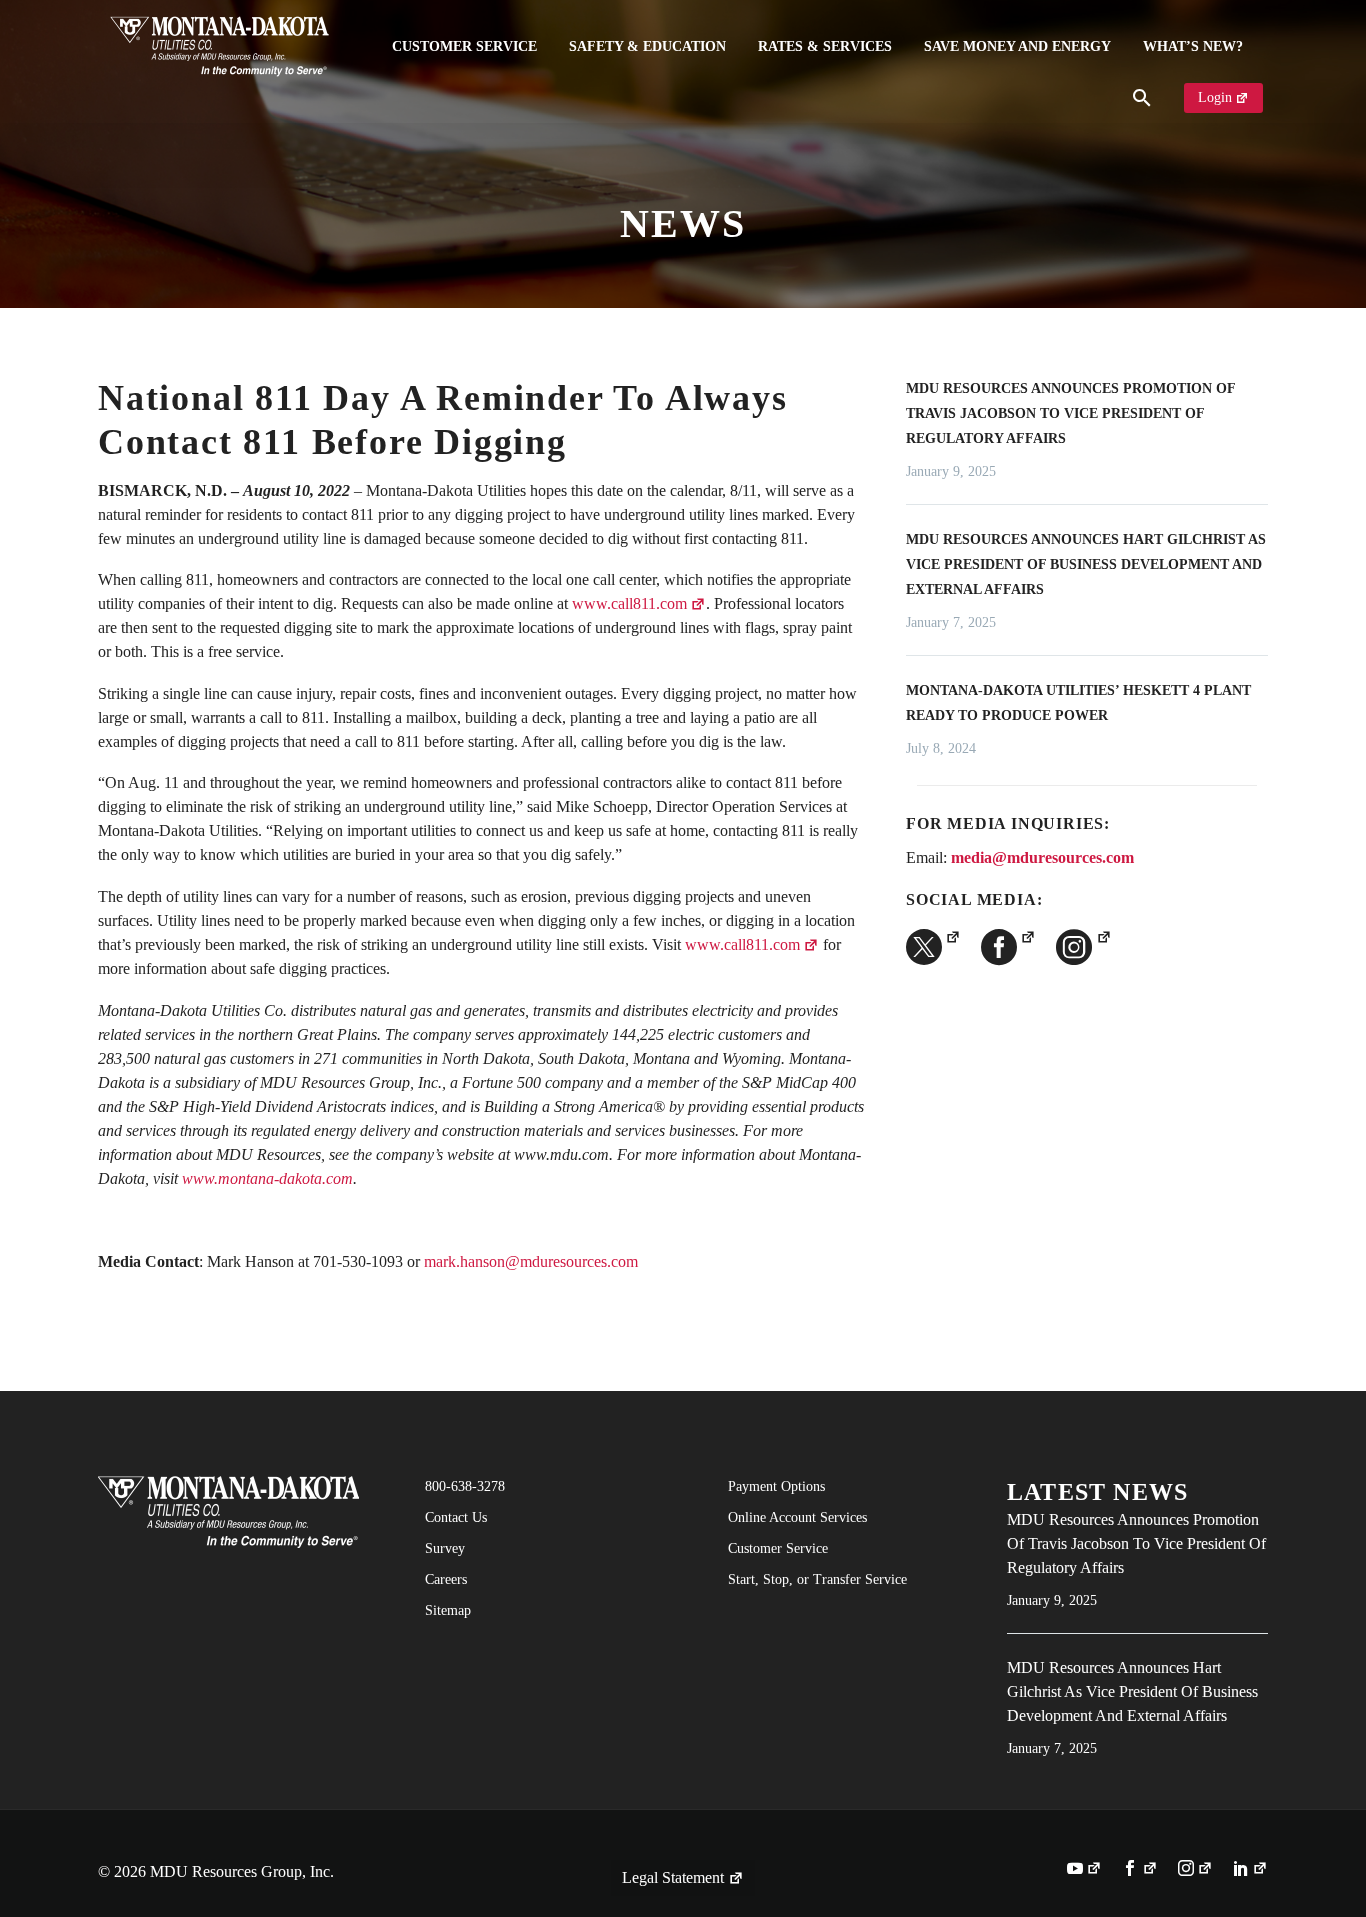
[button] (1142, 98)
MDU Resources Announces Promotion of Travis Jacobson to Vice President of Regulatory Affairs (1070, 413)
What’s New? (1193, 46)
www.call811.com (629, 603)
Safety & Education (647, 46)
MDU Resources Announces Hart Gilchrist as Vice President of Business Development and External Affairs (1086, 564)
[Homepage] (219, 46)
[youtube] (1084, 1870)
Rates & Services (825, 46)
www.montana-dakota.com (267, 1178)
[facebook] (1008, 947)
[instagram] (1083, 947)
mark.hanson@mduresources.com (531, 1261)
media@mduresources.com (1042, 857)
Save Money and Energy (1017, 46)
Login (1215, 97)
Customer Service (464, 46)
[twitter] (933, 947)
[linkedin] (1250, 1870)
